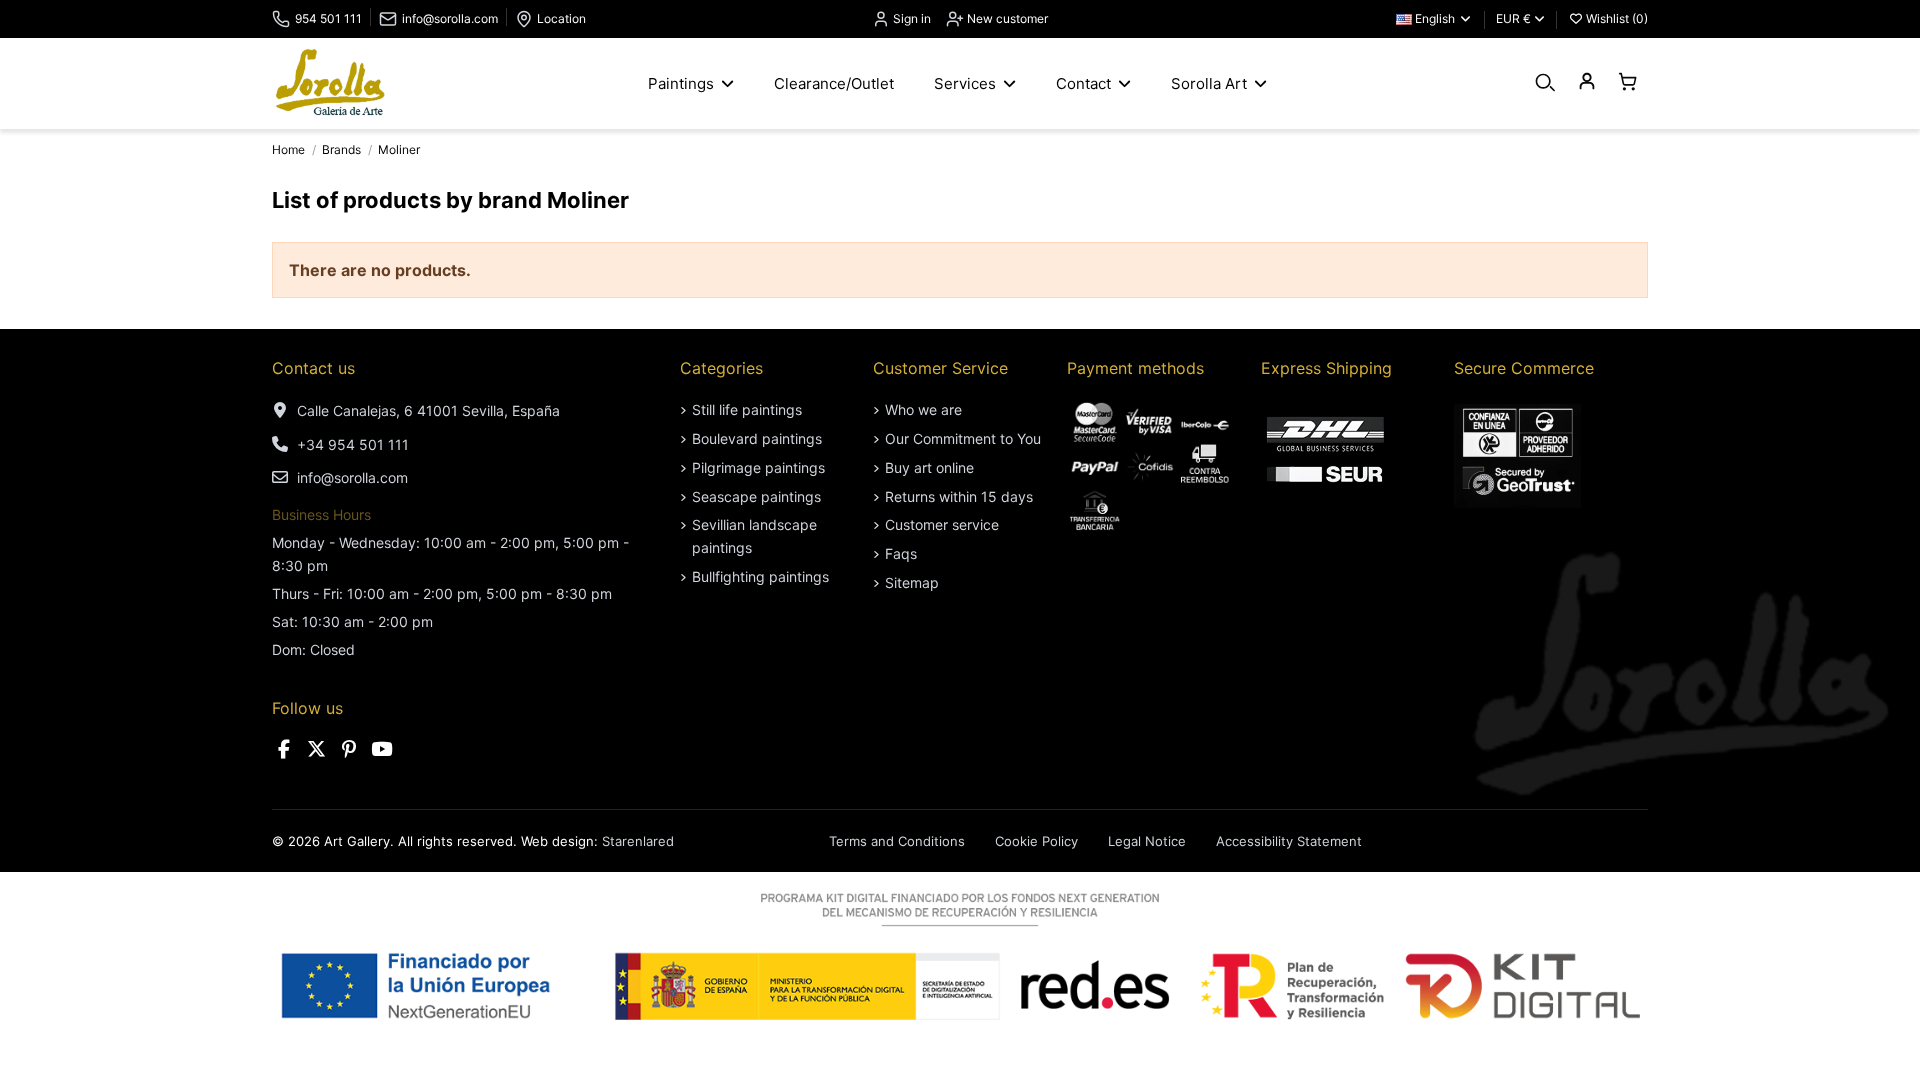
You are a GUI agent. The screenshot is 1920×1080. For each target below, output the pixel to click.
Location (561, 18)
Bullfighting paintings (760, 576)
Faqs (901, 553)
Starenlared (638, 841)
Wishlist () (1615, 18)
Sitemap (912, 582)
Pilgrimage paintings (758, 467)
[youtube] (382, 749)
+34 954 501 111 (353, 444)
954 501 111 (328, 18)
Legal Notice (1147, 841)
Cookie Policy (1036, 841)
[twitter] (317, 749)
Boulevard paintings (757, 438)
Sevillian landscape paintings (754, 535)
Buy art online (929, 467)
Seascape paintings (756, 496)
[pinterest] (349, 749)
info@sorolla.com (450, 18)
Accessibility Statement (1289, 841)
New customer (1006, 18)
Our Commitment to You (963, 438)
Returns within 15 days (959, 496)
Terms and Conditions (897, 841)
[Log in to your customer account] (1586, 82)
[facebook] (284, 749)
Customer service (942, 524)
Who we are (923, 409)
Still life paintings (747, 409)
